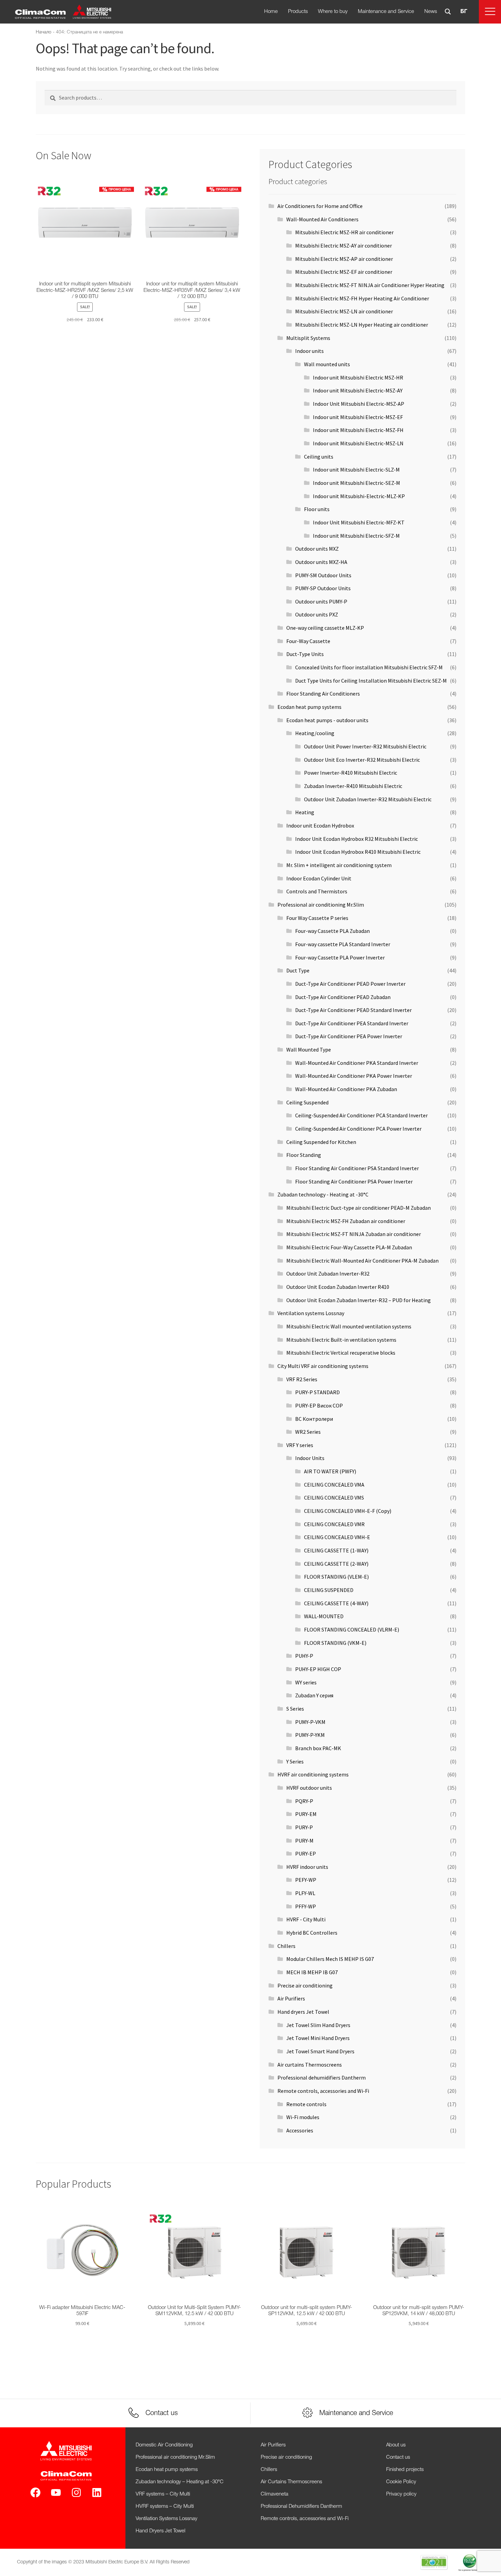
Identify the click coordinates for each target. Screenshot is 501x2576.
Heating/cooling (315, 733)
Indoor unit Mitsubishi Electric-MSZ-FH (358, 430)
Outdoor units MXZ (317, 549)
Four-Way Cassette (308, 641)
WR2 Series (308, 1432)
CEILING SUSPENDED (329, 1590)
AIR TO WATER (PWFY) (330, 1471)
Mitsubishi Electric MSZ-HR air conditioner (344, 232)
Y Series (295, 1761)
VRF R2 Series (302, 1379)
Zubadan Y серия (314, 1695)
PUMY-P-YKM (310, 1735)
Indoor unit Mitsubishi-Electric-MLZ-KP (359, 496)
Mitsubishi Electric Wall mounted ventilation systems (349, 1326)
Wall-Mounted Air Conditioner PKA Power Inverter (354, 1076)
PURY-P (304, 1827)
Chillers (286, 1946)
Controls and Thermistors (317, 891)
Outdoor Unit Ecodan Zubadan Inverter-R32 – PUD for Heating (359, 1300)
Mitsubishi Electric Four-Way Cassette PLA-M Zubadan (349, 1247)
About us (396, 2445)
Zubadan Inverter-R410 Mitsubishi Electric (353, 786)
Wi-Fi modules (303, 2117)
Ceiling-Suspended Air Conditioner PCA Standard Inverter (361, 1115)
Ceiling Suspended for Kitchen (321, 1142)
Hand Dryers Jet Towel (161, 2531)
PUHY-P (304, 1656)
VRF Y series (300, 1445)
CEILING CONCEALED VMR (334, 1524)
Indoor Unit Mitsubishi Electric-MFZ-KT (359, 522)
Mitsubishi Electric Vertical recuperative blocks (341, 1353)
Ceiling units (319, 457)
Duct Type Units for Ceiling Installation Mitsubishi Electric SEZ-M (371, 681)
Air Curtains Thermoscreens (291, 2482)
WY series (306, 1682)
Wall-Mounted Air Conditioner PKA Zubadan (346, 1089)
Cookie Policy (401, 2482)
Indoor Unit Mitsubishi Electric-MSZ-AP (359, 404)
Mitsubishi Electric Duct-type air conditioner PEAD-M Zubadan (359, 1208)
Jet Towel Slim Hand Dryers (318, 2025)
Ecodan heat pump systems (309, 707)
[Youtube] (56, 2492)
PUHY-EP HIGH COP (318, 1669)
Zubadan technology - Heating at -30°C (323, 1194)
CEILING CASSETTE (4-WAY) (336, 1603)
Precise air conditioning (305, 1985)
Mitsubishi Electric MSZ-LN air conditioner (344, 311)
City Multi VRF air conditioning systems (323, 1366)
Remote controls (306, 2104)
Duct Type (298, 970)
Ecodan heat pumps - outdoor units (327, 720)
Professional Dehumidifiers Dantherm (301, 2506)
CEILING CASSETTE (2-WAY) (336, 1564)
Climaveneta (275, 2494)
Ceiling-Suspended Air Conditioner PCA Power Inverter (358, 1129)
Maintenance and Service (386, 12)
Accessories (300, 2130)
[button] (490, 12)
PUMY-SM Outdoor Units (323, 575)
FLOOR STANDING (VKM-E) (335, 1643)
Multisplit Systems (308, 338)
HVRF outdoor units (309, 1788)
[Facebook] (35, 2492)
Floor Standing (304, 1155)
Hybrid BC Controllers (312, 1933)
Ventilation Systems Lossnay (166, 2519)
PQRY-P (304, 1801)
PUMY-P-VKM (310, 1722)
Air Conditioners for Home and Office (320, 206)
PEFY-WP (306, 1880)
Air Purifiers (291, 1998)
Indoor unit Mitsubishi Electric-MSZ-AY (358, 390)
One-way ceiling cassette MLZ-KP (325, 628)
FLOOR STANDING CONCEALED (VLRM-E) (352, 1629)
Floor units (317, 509)
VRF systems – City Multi (163, 2494)
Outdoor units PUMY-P (321, 601)
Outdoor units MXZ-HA (321, 562)
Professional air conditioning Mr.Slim (321, 905)
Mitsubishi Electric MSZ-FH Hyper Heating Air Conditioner (362, 298)
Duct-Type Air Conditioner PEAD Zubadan (343, 997)
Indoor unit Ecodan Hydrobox (320, 825)
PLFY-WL (305, 1893)
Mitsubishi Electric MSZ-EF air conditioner (344, 272)
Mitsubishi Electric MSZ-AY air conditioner (344, 245)
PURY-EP (306, 1853)
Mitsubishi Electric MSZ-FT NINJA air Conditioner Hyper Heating (370, 285)
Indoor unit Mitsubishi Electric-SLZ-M (356, 470)
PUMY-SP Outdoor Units (323, 588)
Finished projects (405, 2470)
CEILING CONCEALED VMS (334, 1498)
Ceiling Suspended (307, 1102)
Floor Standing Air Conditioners (323, 694)
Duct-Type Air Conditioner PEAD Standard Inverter (353, 1010)
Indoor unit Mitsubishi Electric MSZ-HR (358, 377)
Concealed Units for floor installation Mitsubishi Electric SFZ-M (369, 667)
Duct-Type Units (305, 654)
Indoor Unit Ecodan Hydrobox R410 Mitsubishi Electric (358, 852)
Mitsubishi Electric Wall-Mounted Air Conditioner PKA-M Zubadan (362, 1261)
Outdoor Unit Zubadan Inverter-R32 (328, 1274)
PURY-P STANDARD (317, 1392)
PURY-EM (306, 1814)
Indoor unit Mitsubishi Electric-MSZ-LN (358, 443)
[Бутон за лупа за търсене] (448, 12)
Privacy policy (401, 2494)
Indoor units (309, 351)
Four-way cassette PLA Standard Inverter (343, 944)
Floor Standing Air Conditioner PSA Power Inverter (354, 1181)
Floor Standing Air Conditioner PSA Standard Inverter (357, 1168)
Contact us (398, 2457)
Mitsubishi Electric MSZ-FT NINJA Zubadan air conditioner (354, 1234)
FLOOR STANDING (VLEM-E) (336, 1577)
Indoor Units (310, 1458)
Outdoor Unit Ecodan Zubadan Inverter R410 (338, 1287)
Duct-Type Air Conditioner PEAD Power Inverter (350, 984)
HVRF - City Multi (306, 1919)
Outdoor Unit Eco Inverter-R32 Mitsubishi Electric (362, 760)
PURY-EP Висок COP (319, 1405)
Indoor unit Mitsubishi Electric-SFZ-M (356, 536)
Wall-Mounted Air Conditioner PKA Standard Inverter (357, 1063)
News (431, 12)
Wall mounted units (327, 364)
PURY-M (304, 1841)
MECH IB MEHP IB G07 (312, 1972)
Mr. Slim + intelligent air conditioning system (339, 865)
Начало (44, 32)
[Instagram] (76, 2492)
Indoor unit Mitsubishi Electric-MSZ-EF (358, 417)
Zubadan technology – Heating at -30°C (180, 2482)
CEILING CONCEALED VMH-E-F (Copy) (348, 1511)
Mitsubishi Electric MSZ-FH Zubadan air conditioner (346, 1221)
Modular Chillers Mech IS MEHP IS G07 (330, 1959)
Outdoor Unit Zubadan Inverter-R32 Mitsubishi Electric (368, 799)
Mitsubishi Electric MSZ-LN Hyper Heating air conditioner (362, 325)
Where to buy (333, 12)
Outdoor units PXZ (317, 614)
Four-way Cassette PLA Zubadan (332, 931)
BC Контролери (314, 1419)
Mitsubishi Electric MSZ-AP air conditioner (344, 259)
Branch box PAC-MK (318, 1748)
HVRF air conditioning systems (313, 1774)
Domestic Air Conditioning (164, 2445)
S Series (295, 1709)
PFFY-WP (306, 1906)
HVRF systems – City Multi (165, 2506)
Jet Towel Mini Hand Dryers (318, 2038)
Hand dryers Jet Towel (303, 2012)
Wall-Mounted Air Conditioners (322, 219)
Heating (305, 812)
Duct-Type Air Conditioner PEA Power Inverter (349, 1036)
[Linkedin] (97, 2492)
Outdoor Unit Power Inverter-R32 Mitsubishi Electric (365, 746)
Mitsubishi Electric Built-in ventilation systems (341, 1340)
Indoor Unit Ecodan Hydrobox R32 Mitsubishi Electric (356, 839)
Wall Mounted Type (309, 1049)
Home (271, 12)
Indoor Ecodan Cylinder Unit (319, 878)
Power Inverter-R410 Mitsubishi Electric (351, 773)
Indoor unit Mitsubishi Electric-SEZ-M (356, 483)
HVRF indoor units (307, 1867)
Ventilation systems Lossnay (311, 1313)
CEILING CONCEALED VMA (334, 1485)
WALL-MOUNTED (324, 1616)
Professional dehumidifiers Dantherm (322, 2078)
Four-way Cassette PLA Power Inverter (340, 957)
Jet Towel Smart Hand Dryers (320, 2051)
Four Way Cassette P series (317, 918)
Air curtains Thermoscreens (310, 2065)
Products (298, 12)
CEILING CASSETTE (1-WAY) (336, 1550)
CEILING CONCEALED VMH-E (337, 1537)
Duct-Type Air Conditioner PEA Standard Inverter (352, 1023)
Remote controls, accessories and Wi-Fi (323, 2091)
